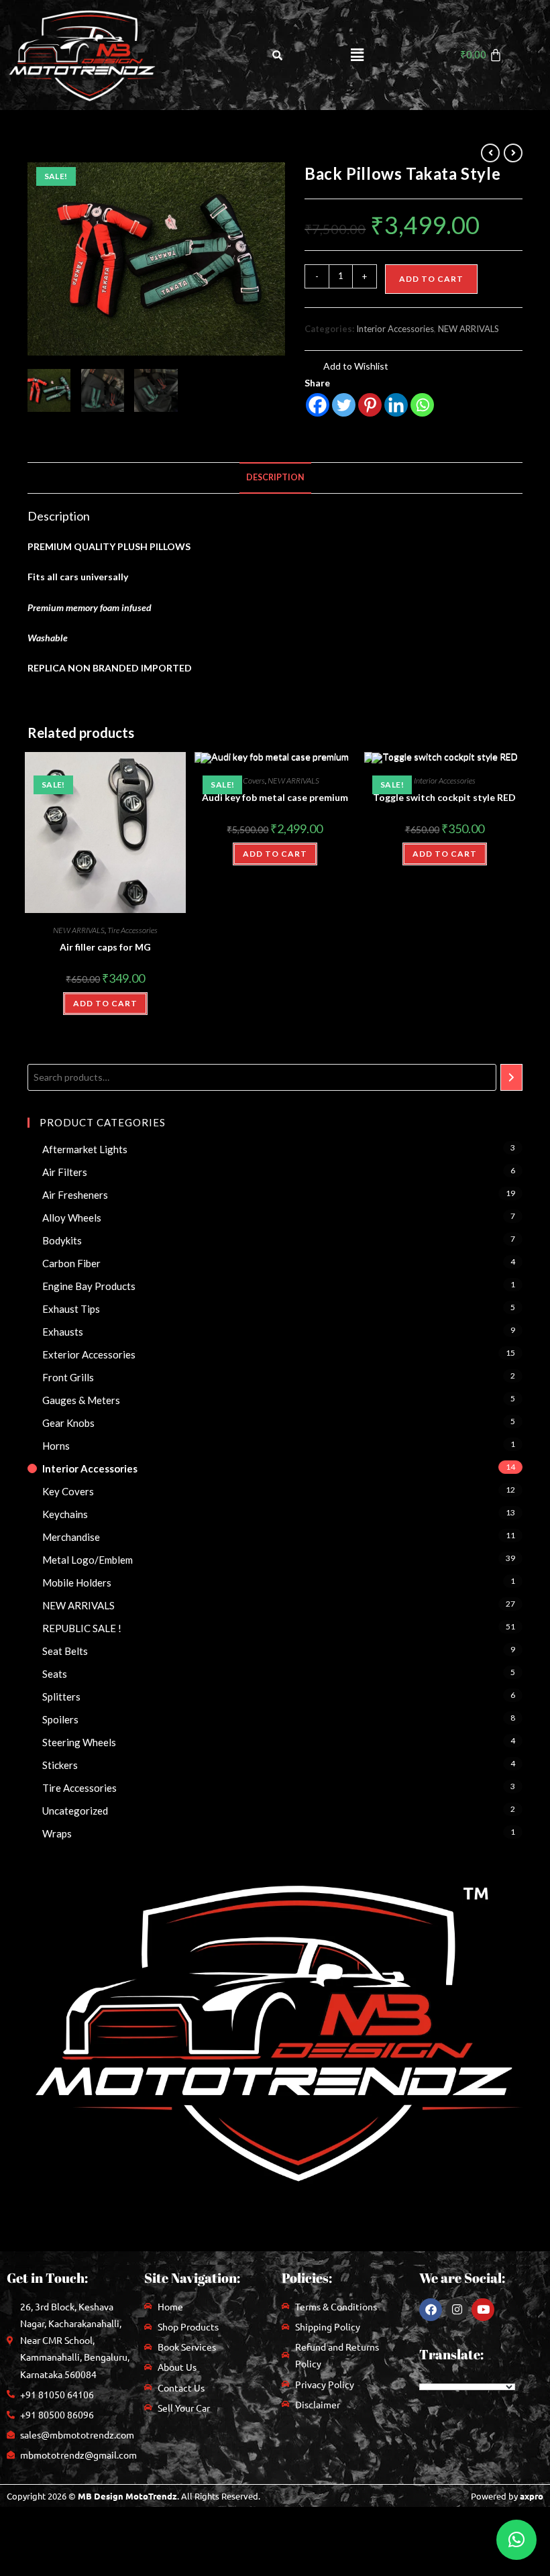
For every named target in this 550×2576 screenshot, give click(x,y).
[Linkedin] (396, 405)
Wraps (57, 1833)
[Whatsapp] (422, 405)
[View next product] (513, 153)
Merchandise (71, 1537)
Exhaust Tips (71, 1309)
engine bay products (89, 1286)
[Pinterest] (370, 405)
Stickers (60, 1765)
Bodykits (62, 1240)
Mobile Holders (77, 1582)
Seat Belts (65, 1651)
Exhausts (63, 1332)
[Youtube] (483, 2310)
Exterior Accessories (89, 1354)
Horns (56, 1446)
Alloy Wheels (72, 1218)
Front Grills (68, 1377)
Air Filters (65, 1172)
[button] (357, 55)
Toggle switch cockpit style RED (444, 797)
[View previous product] (490, 153)
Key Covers (248, 781)
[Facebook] (318, 405)
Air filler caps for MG (105, 947)
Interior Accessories (395, 329)
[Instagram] (457, 2310)
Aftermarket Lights (85, 1149)
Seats (55, 1674)
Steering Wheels (79, 1742)
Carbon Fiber (71, 1263)
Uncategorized (75, 1811)
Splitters (61, 1697)
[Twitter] (344, 405)
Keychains (65, 1514)
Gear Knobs (68, 1423)
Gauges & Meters (81, 1400)
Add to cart (431, 279)
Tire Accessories (132, 930)
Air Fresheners (75, 1195)
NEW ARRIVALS (469, 329)
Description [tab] (275, 477)
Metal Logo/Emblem (88, 1560)
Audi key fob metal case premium (275, 797)
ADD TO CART (105, 1003)
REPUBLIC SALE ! (82, 1628)
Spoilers (60, 1719)
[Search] (511, 1077)
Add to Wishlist (355, 366)
